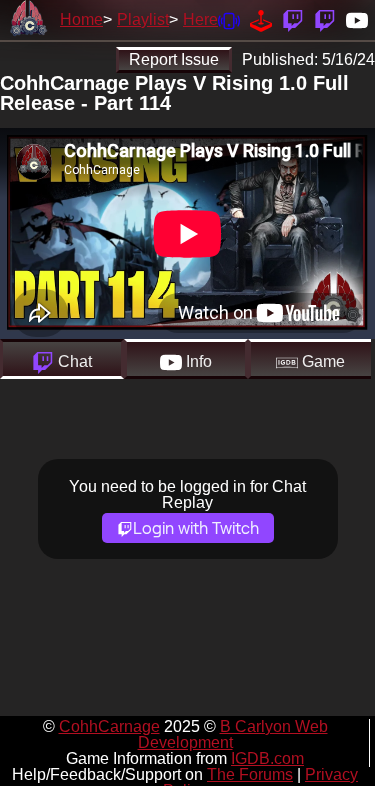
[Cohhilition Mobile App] (229, 19)
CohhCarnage (109, 726)
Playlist (143, 19)
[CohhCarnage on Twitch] (293, 19)
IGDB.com (267, 758)
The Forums (250, 774)
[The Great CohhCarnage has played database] (261, 19)
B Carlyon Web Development (233, 734)
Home (81, 19)
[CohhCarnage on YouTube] (357, 19)
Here (200, 19)
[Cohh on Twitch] (325, 19)
